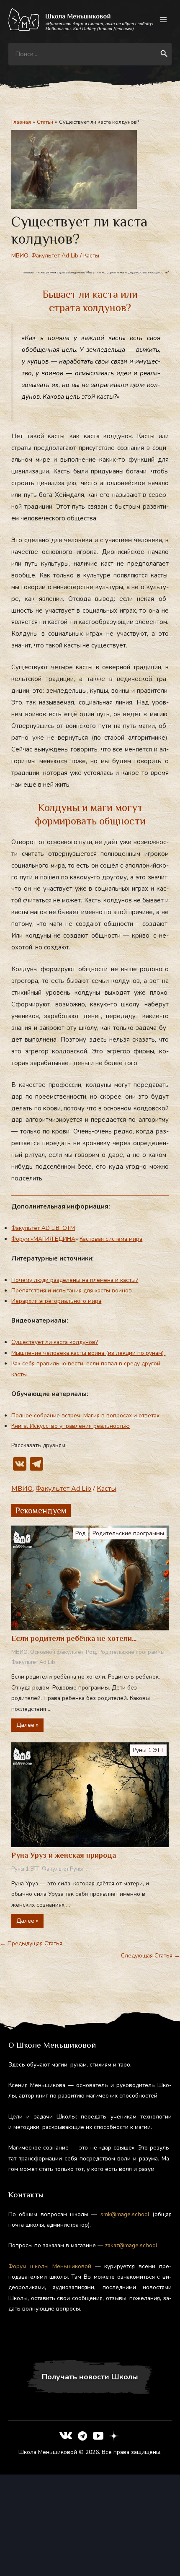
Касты (91, 256)
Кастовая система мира (111, 1239)
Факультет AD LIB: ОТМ (43, 1228)
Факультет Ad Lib (55, 256)
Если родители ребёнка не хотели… (74, 1638)
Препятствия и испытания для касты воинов (72, 1291)
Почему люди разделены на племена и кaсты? (75, 1280)
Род (80, 1533)
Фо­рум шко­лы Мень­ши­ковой (50, 2266)
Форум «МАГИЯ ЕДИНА (43, 1239)
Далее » (27, 1725)
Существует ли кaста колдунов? (55, 1342)
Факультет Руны (62, 1869)
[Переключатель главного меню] (163, 20)
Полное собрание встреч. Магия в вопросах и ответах (85, 1415)
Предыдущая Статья (31, 1943)
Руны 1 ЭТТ (148, 1750)
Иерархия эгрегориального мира (56, 1301)
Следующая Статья (150, 1956)
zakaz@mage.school (131, 2245)
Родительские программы (128, 1533)
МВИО (20, 256)
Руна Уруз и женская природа (64, 1855)
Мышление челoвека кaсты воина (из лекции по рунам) (88, 1353)
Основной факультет (57, 1652)
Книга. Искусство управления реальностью (71, 1426)
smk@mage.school (125, 2214)
